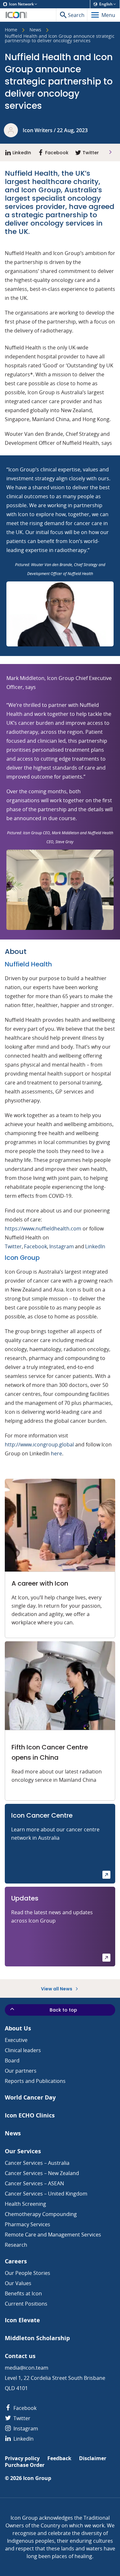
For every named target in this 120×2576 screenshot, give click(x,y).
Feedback (59, 2458)
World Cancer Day (30, 2097)
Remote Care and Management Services (53, 2235)
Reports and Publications (35, 2081)
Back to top (63, 2010)
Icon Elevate (22, 2320)
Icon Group (37, 2478)
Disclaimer (93, 2458)
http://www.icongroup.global (39, 1444)
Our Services (23, 2151)
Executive (16, 2040)
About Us (18, 2028)
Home (11, 30)
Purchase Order (25, 2465)
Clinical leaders (23, 2050)
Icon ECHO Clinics (30, 2115)
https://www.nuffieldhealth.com (43, 1228)
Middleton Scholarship (37, 2338)
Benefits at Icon (23, 2293)
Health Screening (25, 2204)
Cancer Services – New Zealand (42, 2173)
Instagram (62, 1246)
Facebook (35, 1246)
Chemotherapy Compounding (41, 2214)
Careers (16, 2261)
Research (16, 2245)
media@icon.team (27, 2368)
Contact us (20, 2356)
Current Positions (26, 2304)
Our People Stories (28, 2273)
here (56, 1453)
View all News (57, 1989)
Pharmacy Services (28, 2224)
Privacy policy (22, 2458)
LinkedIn (96, 1246)
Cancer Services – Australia (37, 2163)
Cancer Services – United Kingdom (46, 2194)
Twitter (13, 1246)
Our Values (18, 2283)
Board (12, 2060)
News (35, 30)
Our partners (21, 2071)
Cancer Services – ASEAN (34, 2183)
